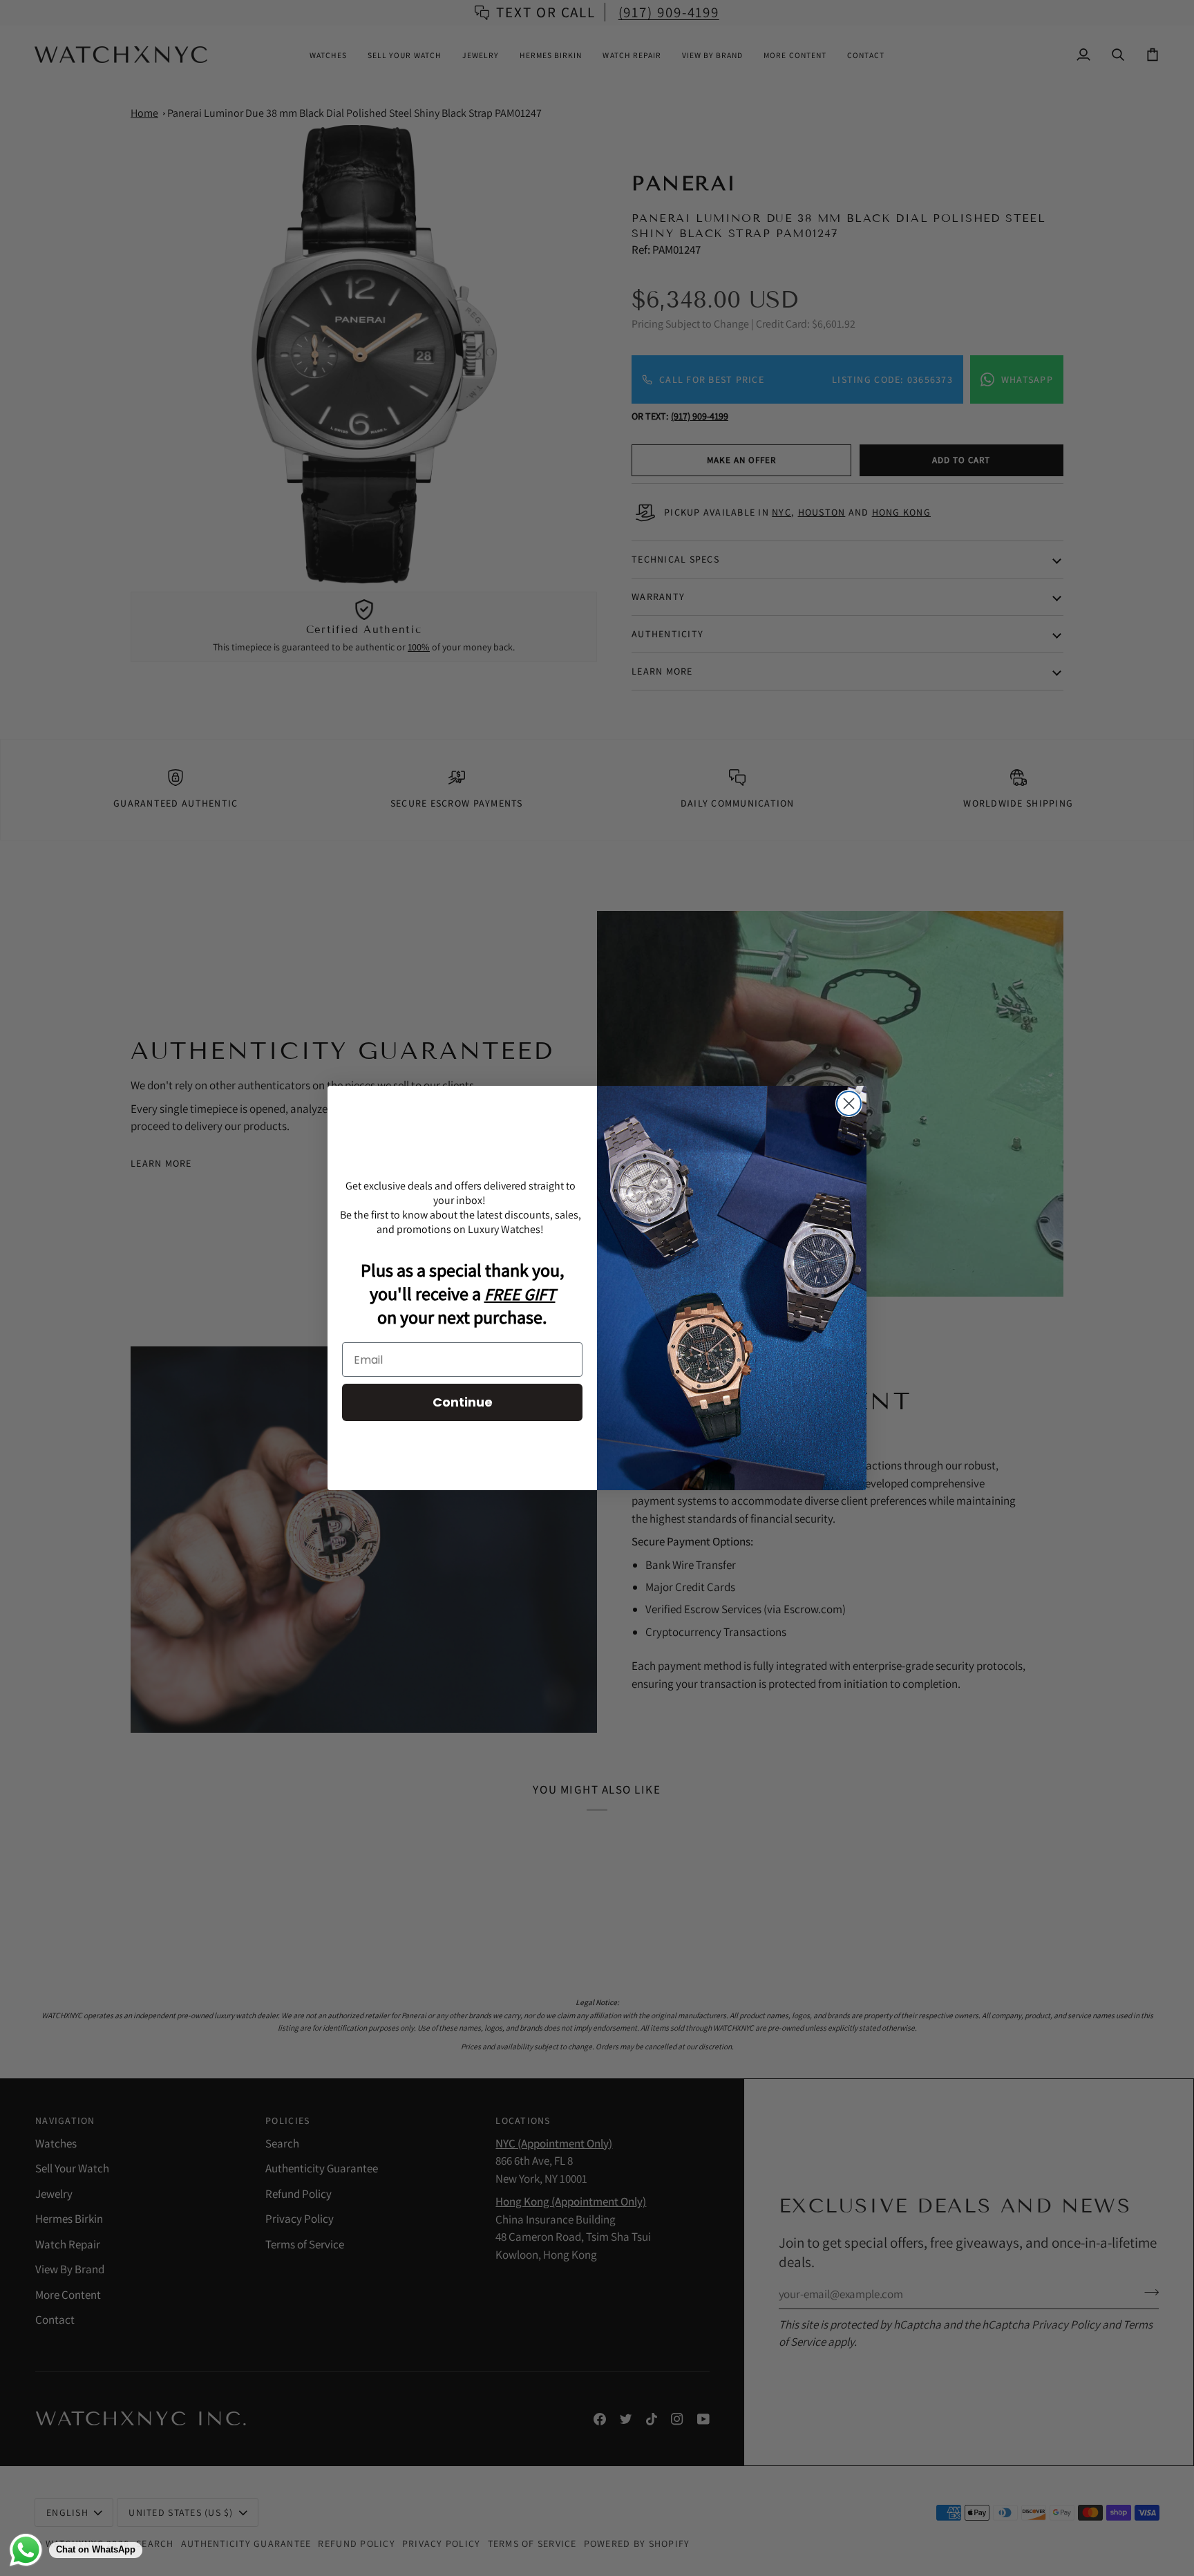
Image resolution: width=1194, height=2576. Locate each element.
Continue (463, 1402)
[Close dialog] (849, 1103)
